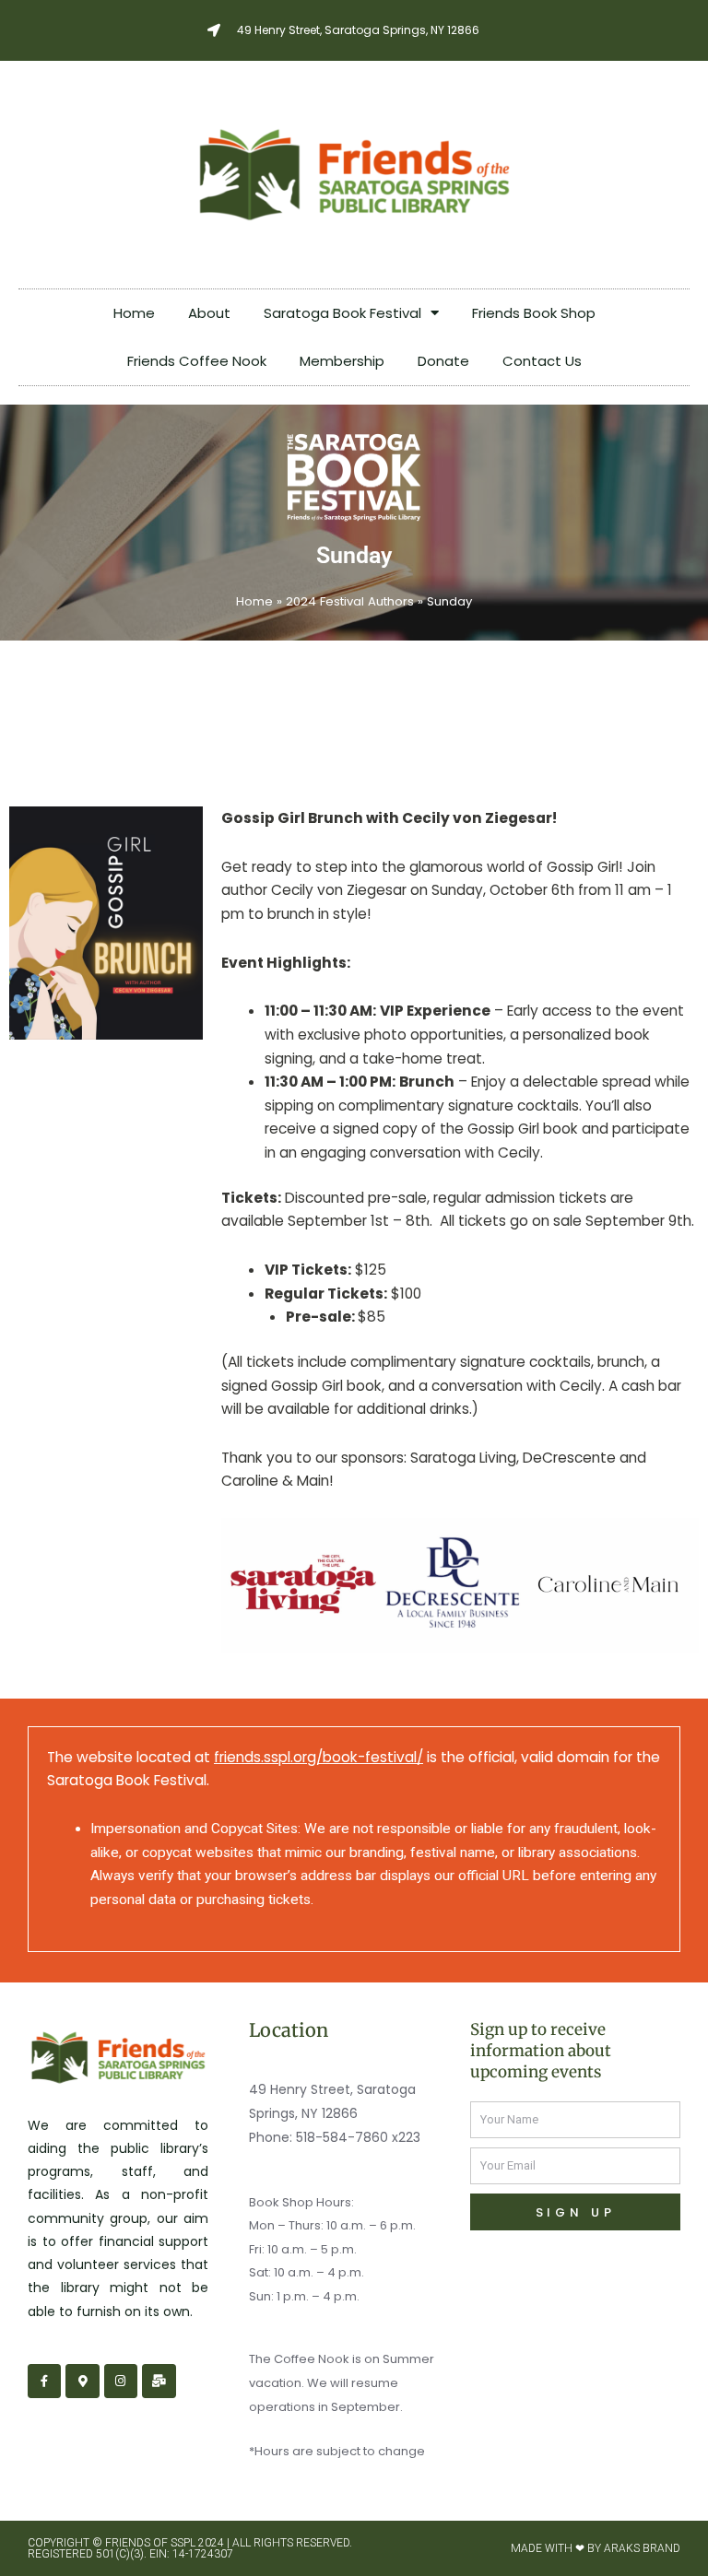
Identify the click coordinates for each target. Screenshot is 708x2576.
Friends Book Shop (534, 313)
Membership (342, 361)
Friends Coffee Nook (197, 361)
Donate (443, 361)
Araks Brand (642, 2548)
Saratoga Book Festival (342, 313)
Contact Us (542, 361)
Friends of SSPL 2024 (165, 2543)
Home (134, 313)
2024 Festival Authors (350, 601)
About (209, 313)
